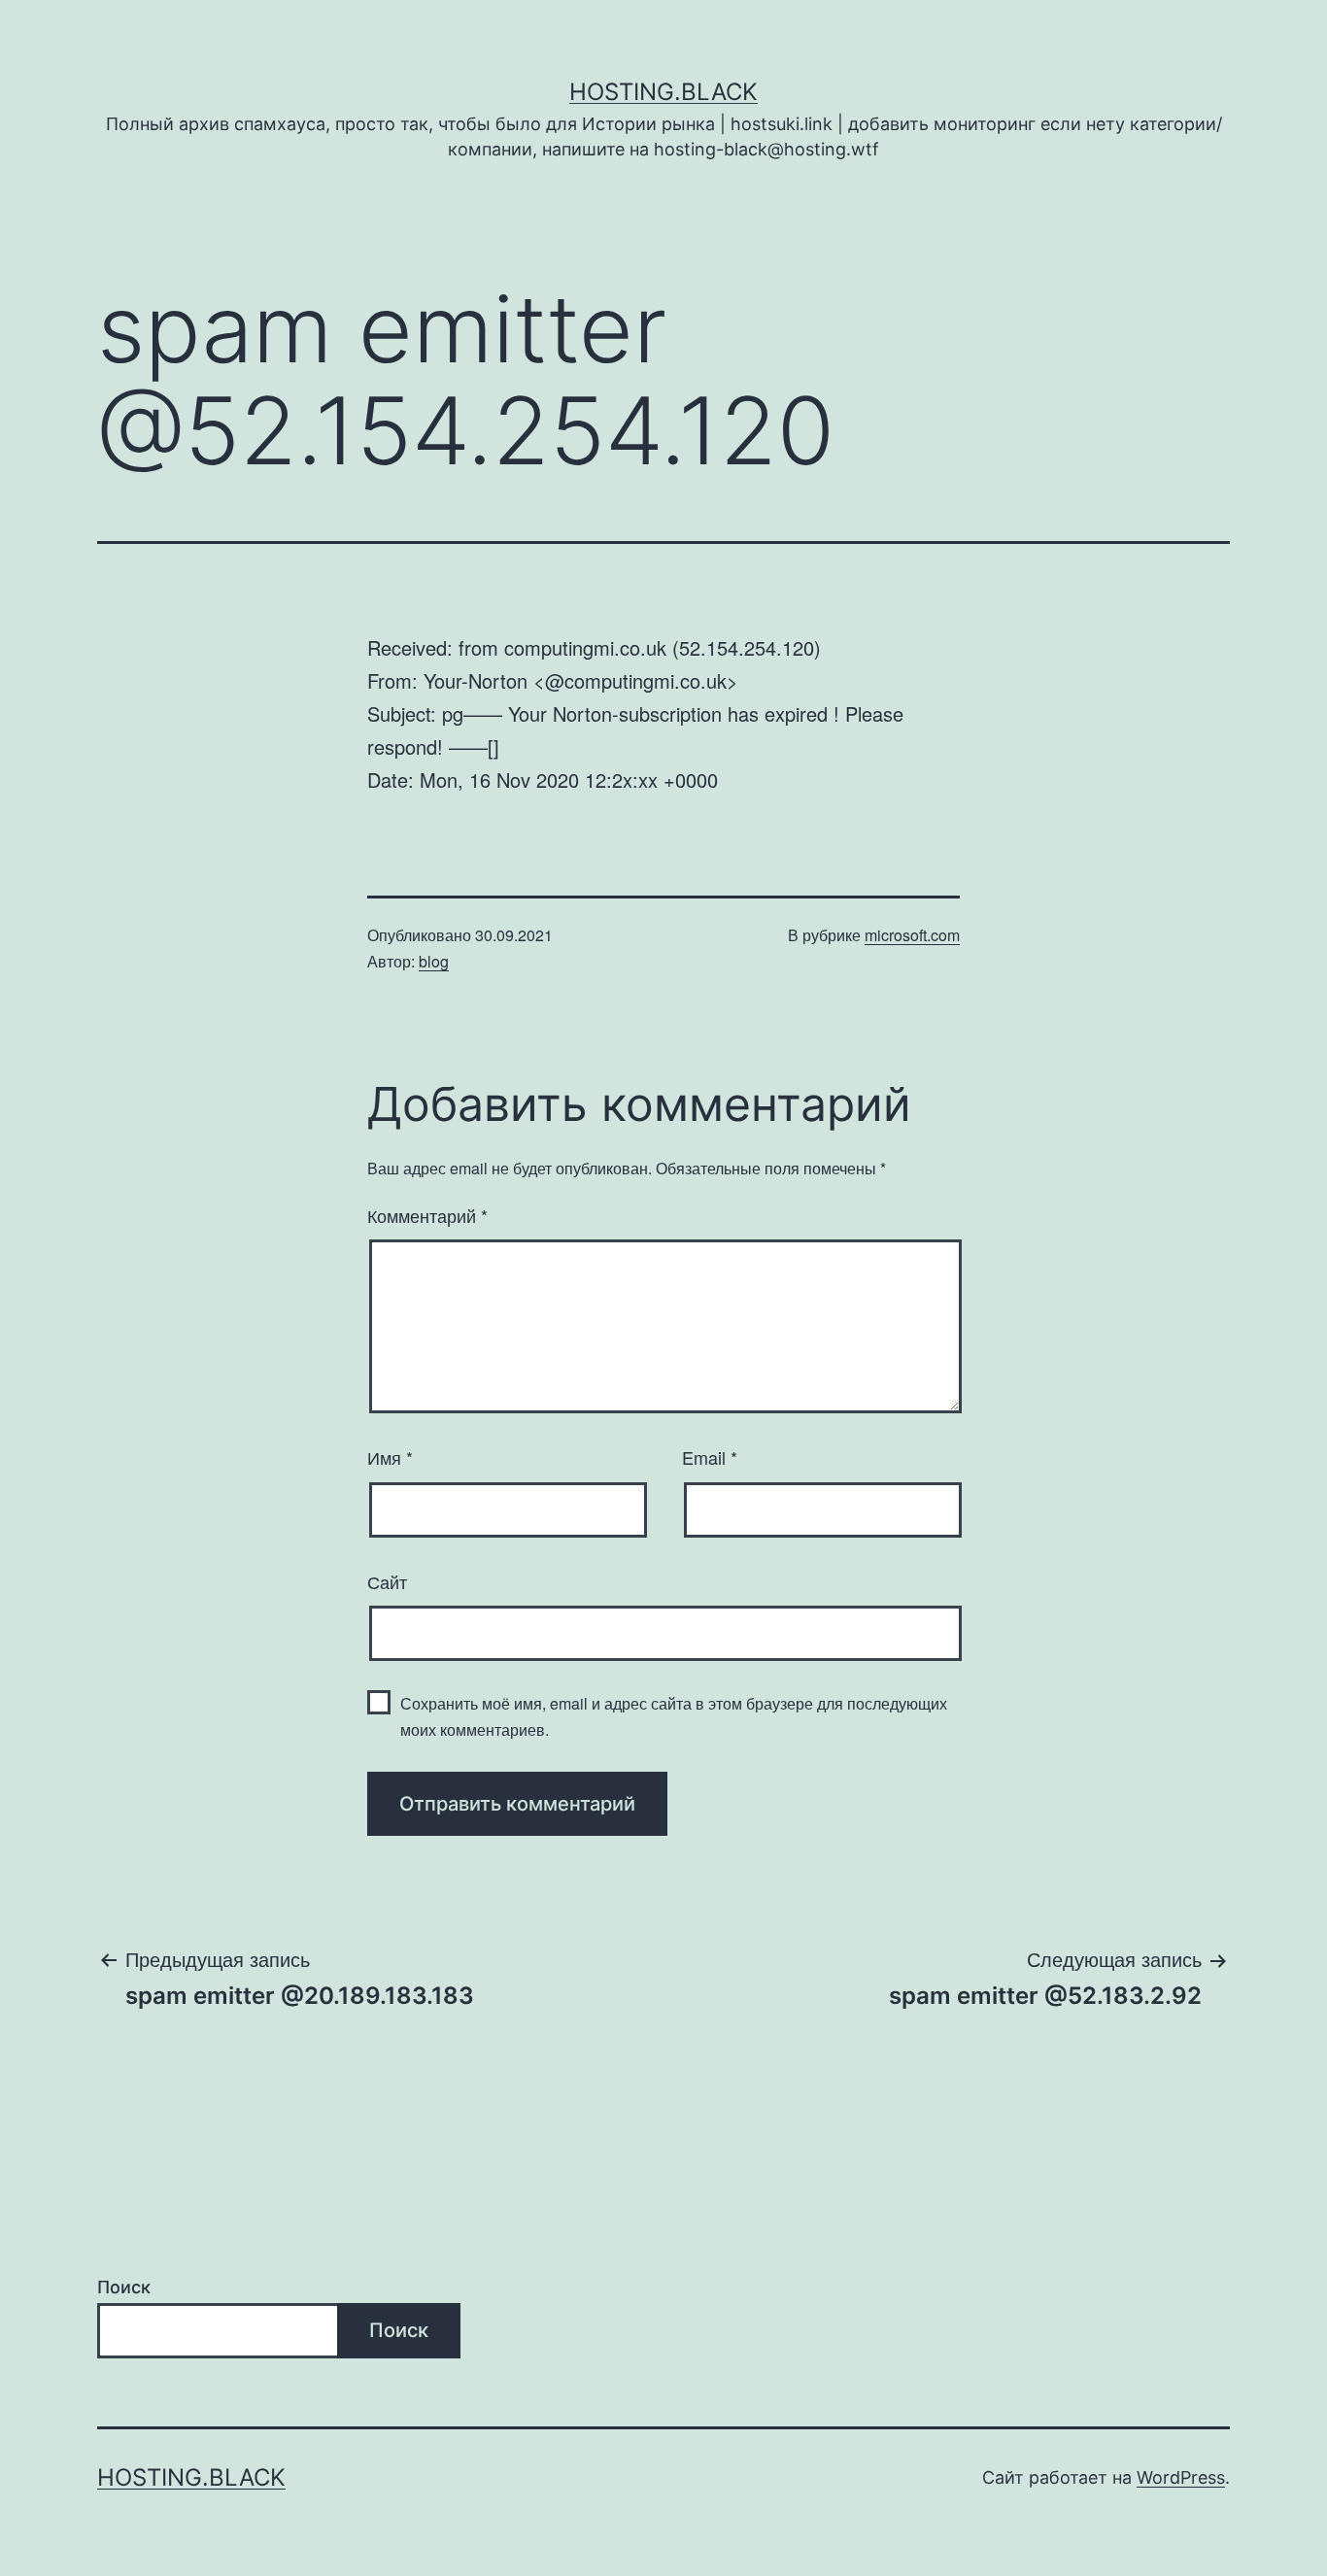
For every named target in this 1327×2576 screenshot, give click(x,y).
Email (710, 1457)
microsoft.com (912, 935)
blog (434, 961)
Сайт (387, 1581)
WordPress (1181, 2477)
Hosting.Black (663, 92)
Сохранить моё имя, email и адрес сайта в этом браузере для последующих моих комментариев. (674, 1716)
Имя (390, 1457)
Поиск (124, 2287)
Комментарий (427, 1215)
